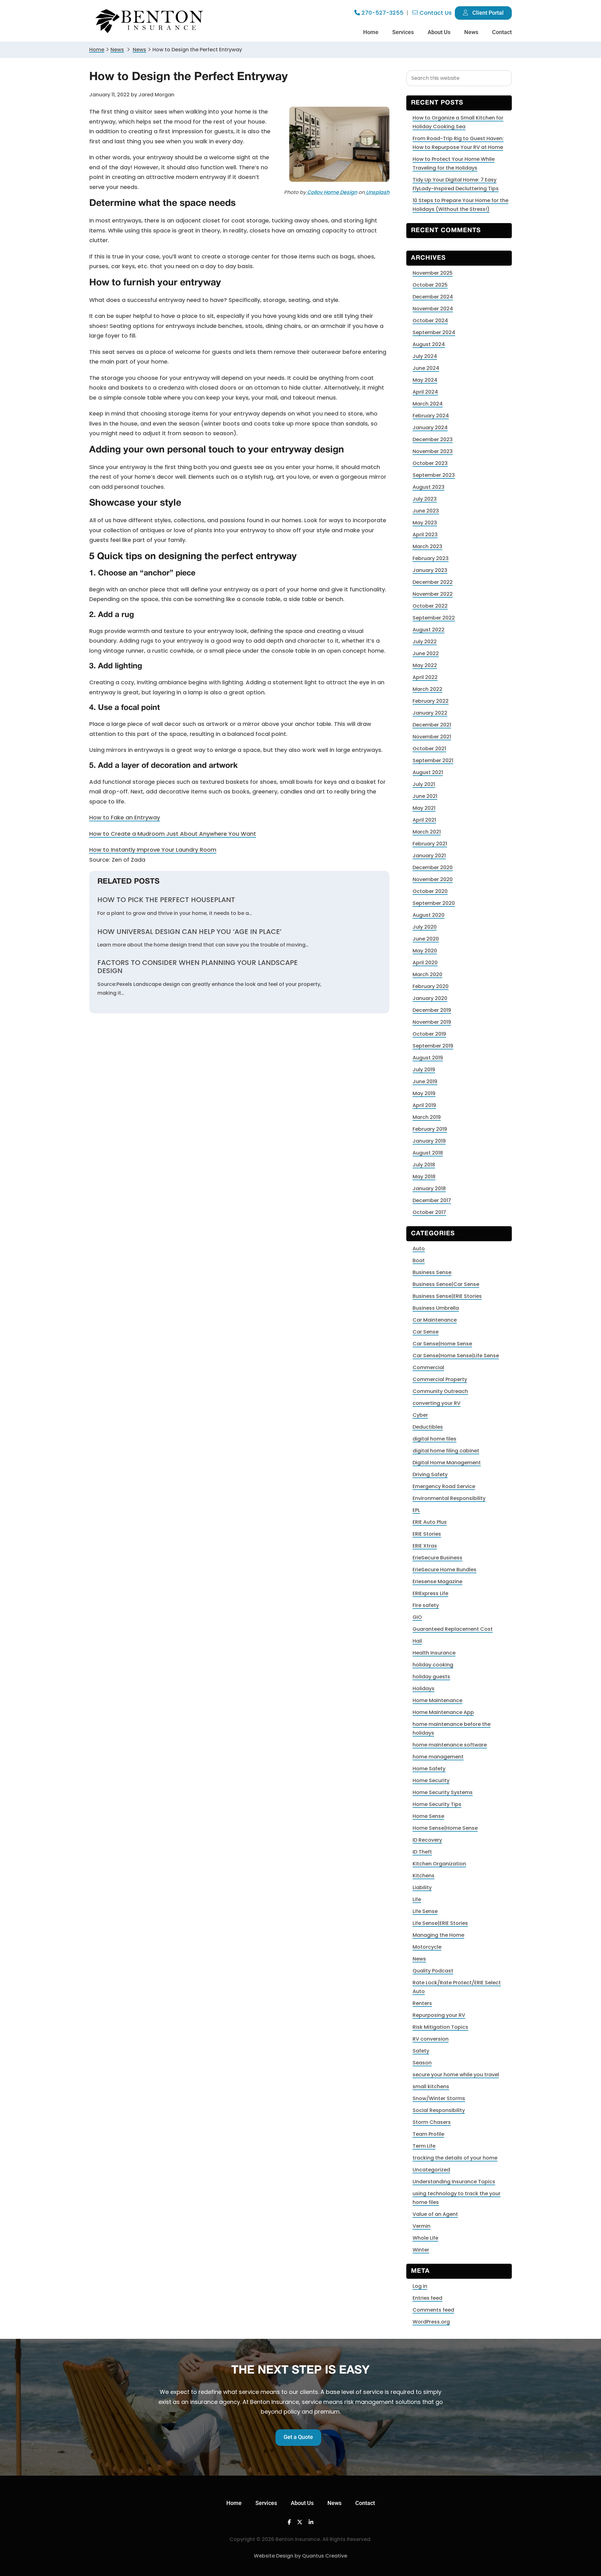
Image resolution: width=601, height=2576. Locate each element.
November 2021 (432, 737)
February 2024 (431, 416)
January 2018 (429, 1189)
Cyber (420, 1415)
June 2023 (426, 511)
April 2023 (425, 535)
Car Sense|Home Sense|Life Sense (456, 1356)
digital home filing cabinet (446, 1451)
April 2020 (425, 963)
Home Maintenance (437, 1700)
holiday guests (431, 1677)
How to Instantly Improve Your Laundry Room (153, 850)
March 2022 (427, 689)
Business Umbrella (436, 1308)
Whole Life (425, 2238)
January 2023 (430, 570)
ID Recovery (427, 1840)
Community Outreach (440, 1391)
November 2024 (433, 309)
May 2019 (424, 1093)
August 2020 (429, 915)
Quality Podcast (433, 1971)
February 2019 (430, 1129)
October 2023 (430, 463)
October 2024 (430, 321)
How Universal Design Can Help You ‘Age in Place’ (189, 932)
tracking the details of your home (455, 2158)
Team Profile (428, 2134)
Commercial (428, 1367)
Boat (419, 1260)
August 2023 (429, 487)
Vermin (421, 2226)
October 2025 (430, 285)
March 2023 (427, 546)
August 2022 (429, 630)
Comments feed (433, 2310)
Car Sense (426, 1332)
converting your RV (437, 1403)
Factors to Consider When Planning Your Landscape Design (198, 967)
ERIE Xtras (425, 1546)
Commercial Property (440, 1379)
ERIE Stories (427, 1534)
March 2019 (427, 1117)
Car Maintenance (435, 1320)
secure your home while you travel (456, 2075)
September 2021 (433, 760)
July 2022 (425, 642)
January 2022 (430, 713)
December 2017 (432, 1200)
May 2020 (425, 951)
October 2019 (429, 1034)
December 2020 (433, 867)
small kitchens (431, 2086)
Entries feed (427, 2298)
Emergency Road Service (444, 1486)
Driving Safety (430, 1474)
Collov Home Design (331, 192)
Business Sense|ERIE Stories (447, 1296)
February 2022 (431, 701)
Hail (417, 1641)
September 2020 (434, 903)
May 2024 (425, 380)
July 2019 (424, 1070)
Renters (422, 2003)
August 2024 (429, 344)
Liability (422, 1887)
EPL (416, 1510)
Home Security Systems (443, 1792)
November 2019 (432, 1022)
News (117, 50)
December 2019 (432, 1010)
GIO (417, 1617)
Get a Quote (298, 2437)
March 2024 (428, 404)
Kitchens (424, 1876)
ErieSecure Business (437, 1558)
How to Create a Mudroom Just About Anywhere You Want (173, 834)
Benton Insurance (150, 21)
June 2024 (426, 368)
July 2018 (424, 1165)
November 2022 (433, 594)
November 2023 (433, 451)
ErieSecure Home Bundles (444, 1570)
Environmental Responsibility (449, 1498)
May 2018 (424, 1177)
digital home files (434, 1439)
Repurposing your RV (439, 2015)
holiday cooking (433, 1665)
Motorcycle (427, 1947)
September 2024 (434, 332)
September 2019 (433, 1046)
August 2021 (428, 772)
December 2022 (433, 582)
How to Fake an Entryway (125, 817)
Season (422, 2063)
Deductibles (428, 1427)
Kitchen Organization (439, 1864)
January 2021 (429, 856)
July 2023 (425, 499)
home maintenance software (450, 1745)
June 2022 (426, 653)
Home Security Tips (437, 1804)
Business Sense (432, 1272)
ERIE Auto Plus (430, 1522)
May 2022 (425, 665)
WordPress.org (431, 2322)
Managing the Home (438, 1935)
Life (417, 1899)
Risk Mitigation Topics (440, 2027)
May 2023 (425, 523)
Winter (421, 2250)
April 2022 (425, 677)
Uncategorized (431, 2170)
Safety (421, 2051)
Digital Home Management (447, 1463)
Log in (420, 2286)
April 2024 (425, 392)
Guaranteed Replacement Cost (453, 1629)
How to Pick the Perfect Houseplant (166, 900)
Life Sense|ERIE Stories (440, 1923)
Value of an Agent (435, 2214)
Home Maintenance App (443, 1712)
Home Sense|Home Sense (445, 1828)
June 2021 (425, 796)
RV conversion (431, 2039)
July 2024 (425, 356)
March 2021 (427, 832)
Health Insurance (434, 1653)
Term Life (424, 2146)
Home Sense (428, 1816)
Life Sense (425, 1911)
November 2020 (433, 879)
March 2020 (427, 974)
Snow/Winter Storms (439, 2098)
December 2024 (433, 297)
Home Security (431, 1780)
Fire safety (426, 1605)
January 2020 (430, 998)
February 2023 (431, 558)
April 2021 (424, 820)
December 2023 (433, 439)
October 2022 (430, 606)
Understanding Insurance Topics (454, 2182)
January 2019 (429, 1141)
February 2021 (430, 844)
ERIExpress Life (430, 1593)
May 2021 (424, 808)
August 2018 (428, 1153)
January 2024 (430, 428)
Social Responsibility (439, 2110)
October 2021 (429, 749)
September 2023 (434, 475)
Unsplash (377, 192)
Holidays (424, 1688)
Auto (419, 1249)
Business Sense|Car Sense (446, 1284)
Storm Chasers (432, 2122)
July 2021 (424, 784)
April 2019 (424, 1105)
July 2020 (425, 927)
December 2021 (432, 725)
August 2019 (428, 1058)
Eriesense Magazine (437, 1581)
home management (438, 1757)
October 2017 (429, 1212)
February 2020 (431, 986)
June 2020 (426, 939)
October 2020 (430, 891)
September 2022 (434, 618)
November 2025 (433, 273)
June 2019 (425, 1081)
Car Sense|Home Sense (442, 1344)
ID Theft (422, 1852)
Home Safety (429, 1769)
